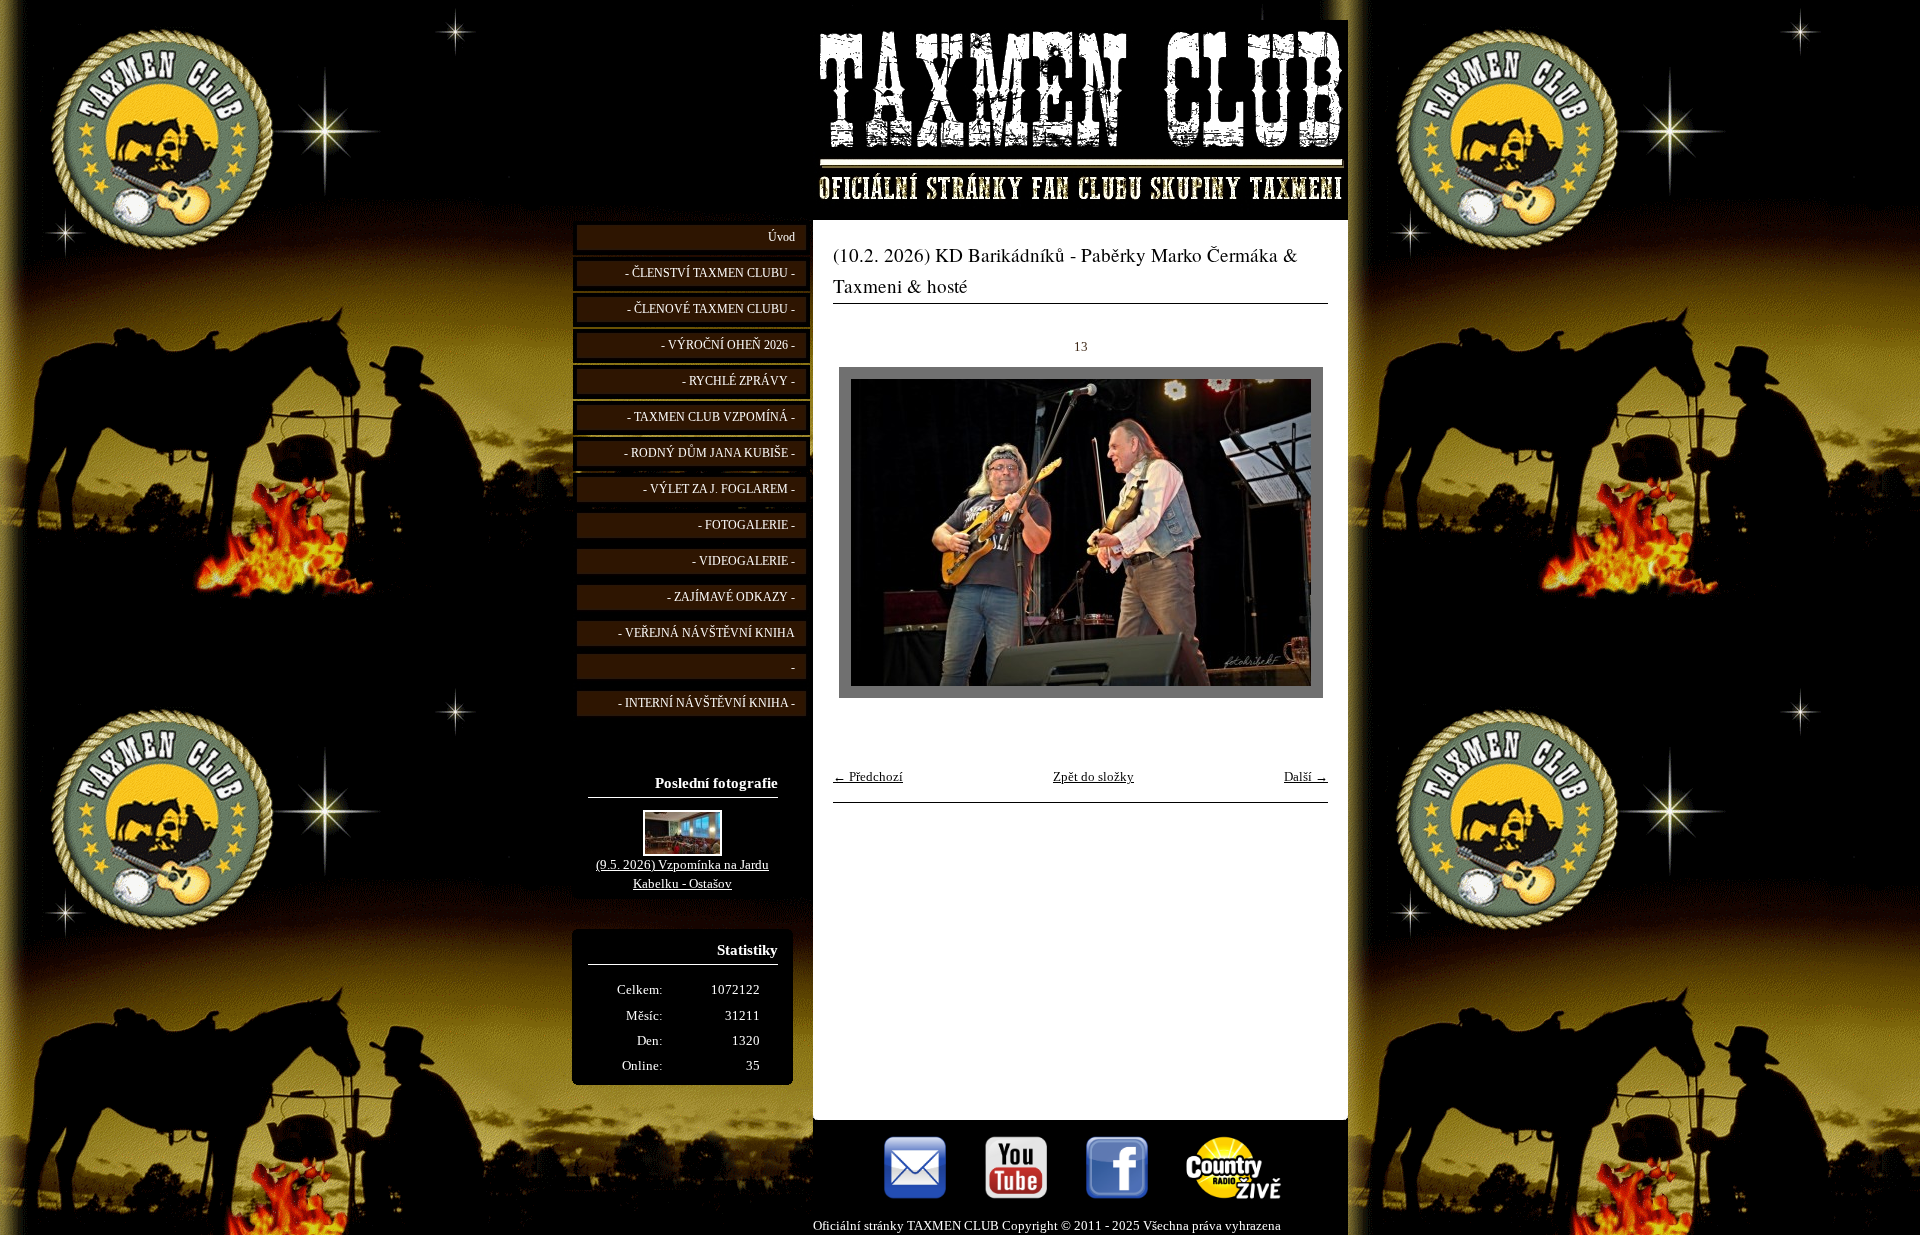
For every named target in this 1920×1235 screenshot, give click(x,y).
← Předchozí (868, 777)
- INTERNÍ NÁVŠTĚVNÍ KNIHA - (706, 703)
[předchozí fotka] (865, 532)
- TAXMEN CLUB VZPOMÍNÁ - (711, 417)
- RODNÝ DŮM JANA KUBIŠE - (709, 453)
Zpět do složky (1093, 777)
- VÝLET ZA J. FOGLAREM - (719, 489)
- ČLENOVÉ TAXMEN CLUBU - (711, 309)
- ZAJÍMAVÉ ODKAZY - (731, 597)
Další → (1306, 777)
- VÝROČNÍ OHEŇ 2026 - (728, 345)
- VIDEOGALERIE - (743, 561)
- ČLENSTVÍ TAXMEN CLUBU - (710, 273)
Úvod (781, 237)
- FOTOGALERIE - (746, 525)
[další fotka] (1295, 532)
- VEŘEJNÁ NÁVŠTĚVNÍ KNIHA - (706, 650)
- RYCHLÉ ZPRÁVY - (738, 381)
